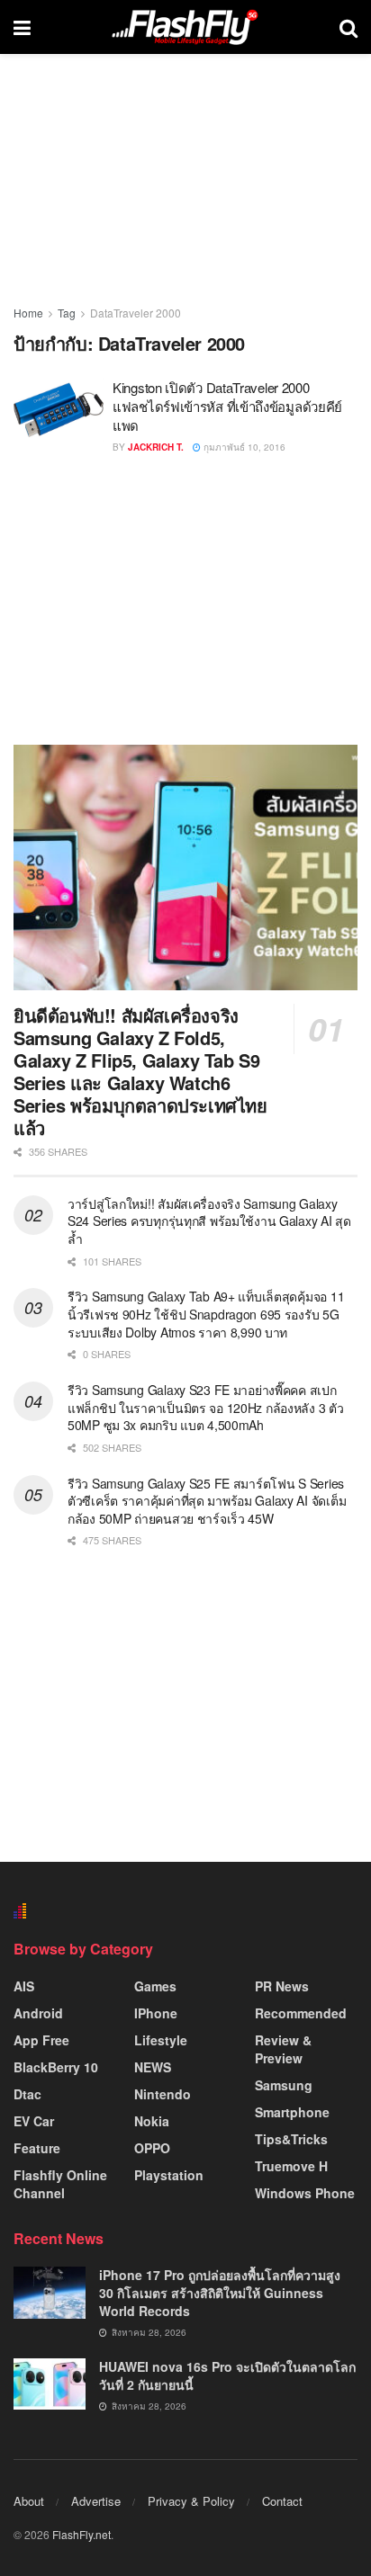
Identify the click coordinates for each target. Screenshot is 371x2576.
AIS (24, 1986)
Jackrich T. (156, 447)
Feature (37, 2148)
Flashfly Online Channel (60, 2184)
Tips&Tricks (291, 2139)
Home (28, 313)
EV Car (34, 2121)
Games (155, 1986)
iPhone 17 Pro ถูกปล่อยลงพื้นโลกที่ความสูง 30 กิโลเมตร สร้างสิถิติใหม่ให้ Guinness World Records (220, 2292)
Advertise (96, 2501)
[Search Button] (348, 27)
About (29, 2501)
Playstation (169, 2175)
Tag (67, 313)
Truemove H (291, 2166)
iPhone (156, 2013)
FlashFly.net (81, 2534)
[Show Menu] (22, 27)
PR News (282, 1986)
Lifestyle (161, 2040)
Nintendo (163, 2094)
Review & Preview (283, 2049)
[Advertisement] (185, 599)
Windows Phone (305, 2193)
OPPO (152, 2148)
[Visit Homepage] (185, 27)
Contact (282, 2501)
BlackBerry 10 (56, 2067)
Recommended (301, 2013)
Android (38, 2013)
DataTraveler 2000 (136, 313)
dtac (27, 2094)
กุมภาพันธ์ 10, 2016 (243, 447)
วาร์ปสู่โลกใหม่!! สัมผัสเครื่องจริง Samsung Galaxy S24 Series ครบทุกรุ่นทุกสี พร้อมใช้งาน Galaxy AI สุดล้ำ (209, 1221)
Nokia (152, 2121)
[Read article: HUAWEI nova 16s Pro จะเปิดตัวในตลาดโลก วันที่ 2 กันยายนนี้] (50, 2384)
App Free (41, 2040)
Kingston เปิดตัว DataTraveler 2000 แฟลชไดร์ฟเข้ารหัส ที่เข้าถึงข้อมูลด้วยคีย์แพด (227, 406)
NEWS (153, 2067)
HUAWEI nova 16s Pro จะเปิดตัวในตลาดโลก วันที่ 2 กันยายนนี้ (227, 2375)
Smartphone (292, 2112)
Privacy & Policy (191, 2501)
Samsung (284, 2085)
